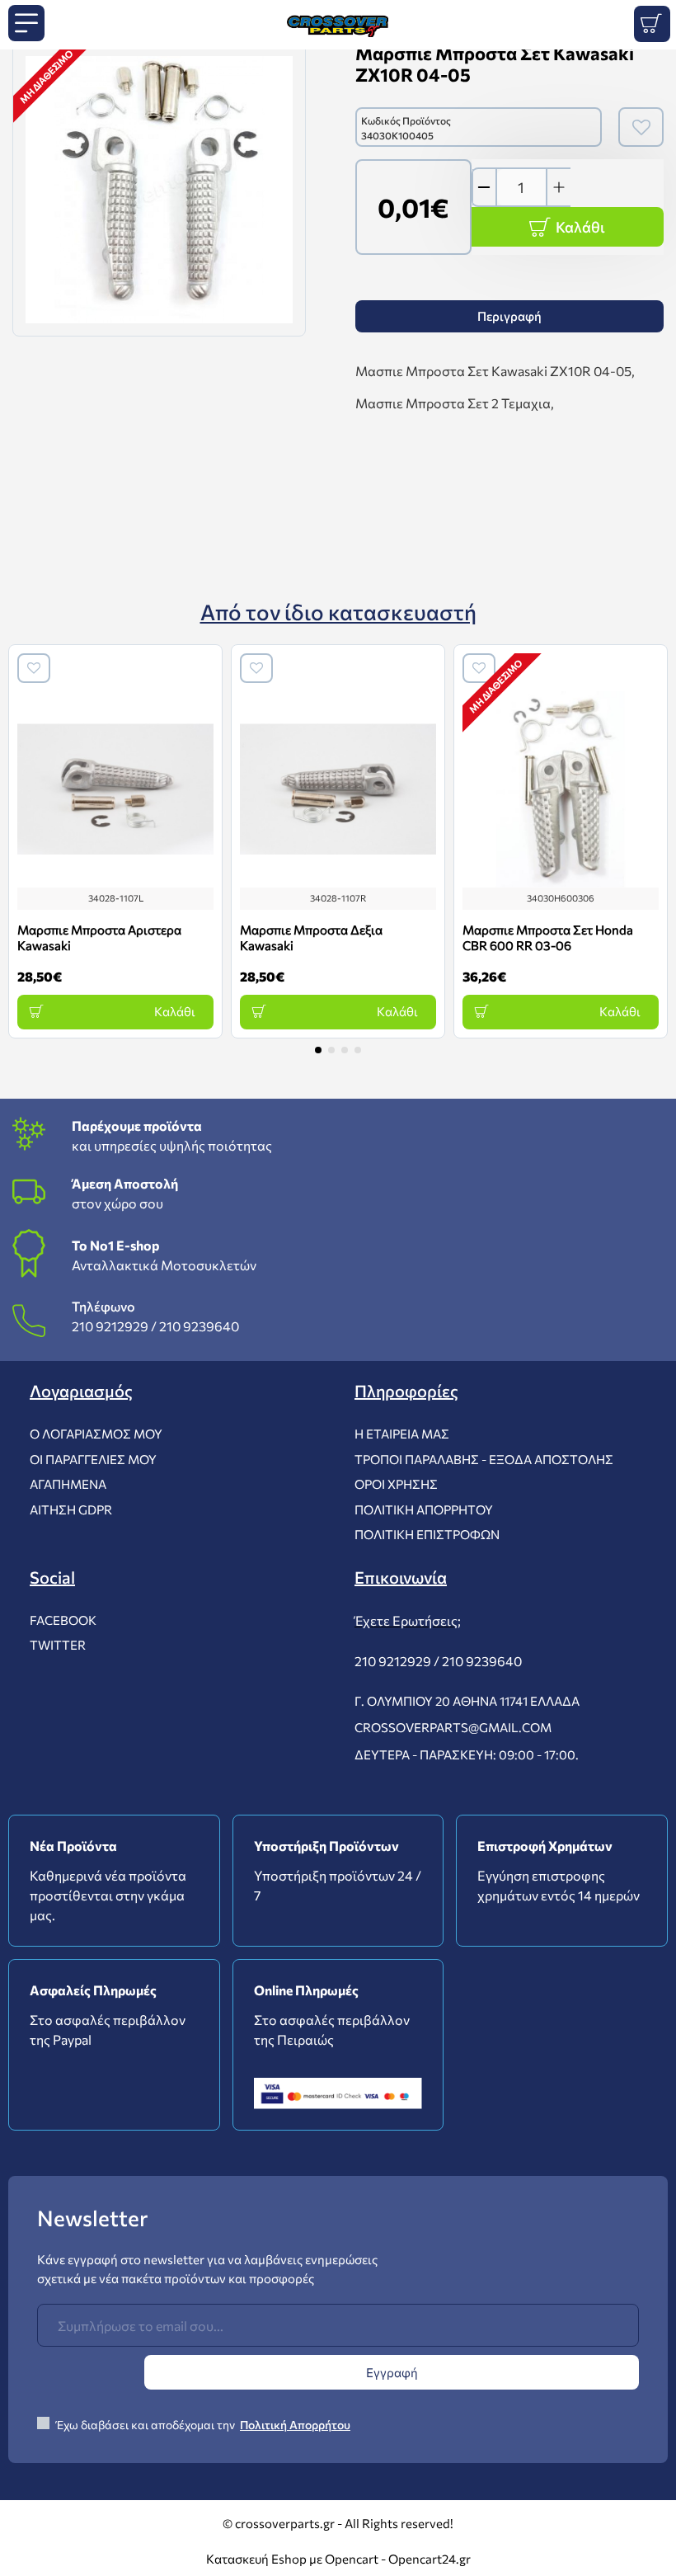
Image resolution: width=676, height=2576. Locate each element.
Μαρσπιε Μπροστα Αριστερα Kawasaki (99, 938)
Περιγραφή (509, 316)
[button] (318, 1050)
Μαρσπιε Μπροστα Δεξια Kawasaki (311, 938)
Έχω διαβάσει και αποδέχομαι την (202, 2425)
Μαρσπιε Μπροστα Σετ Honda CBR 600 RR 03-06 (548, 938)
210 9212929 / (114, 1326)
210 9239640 (199, 1326)
